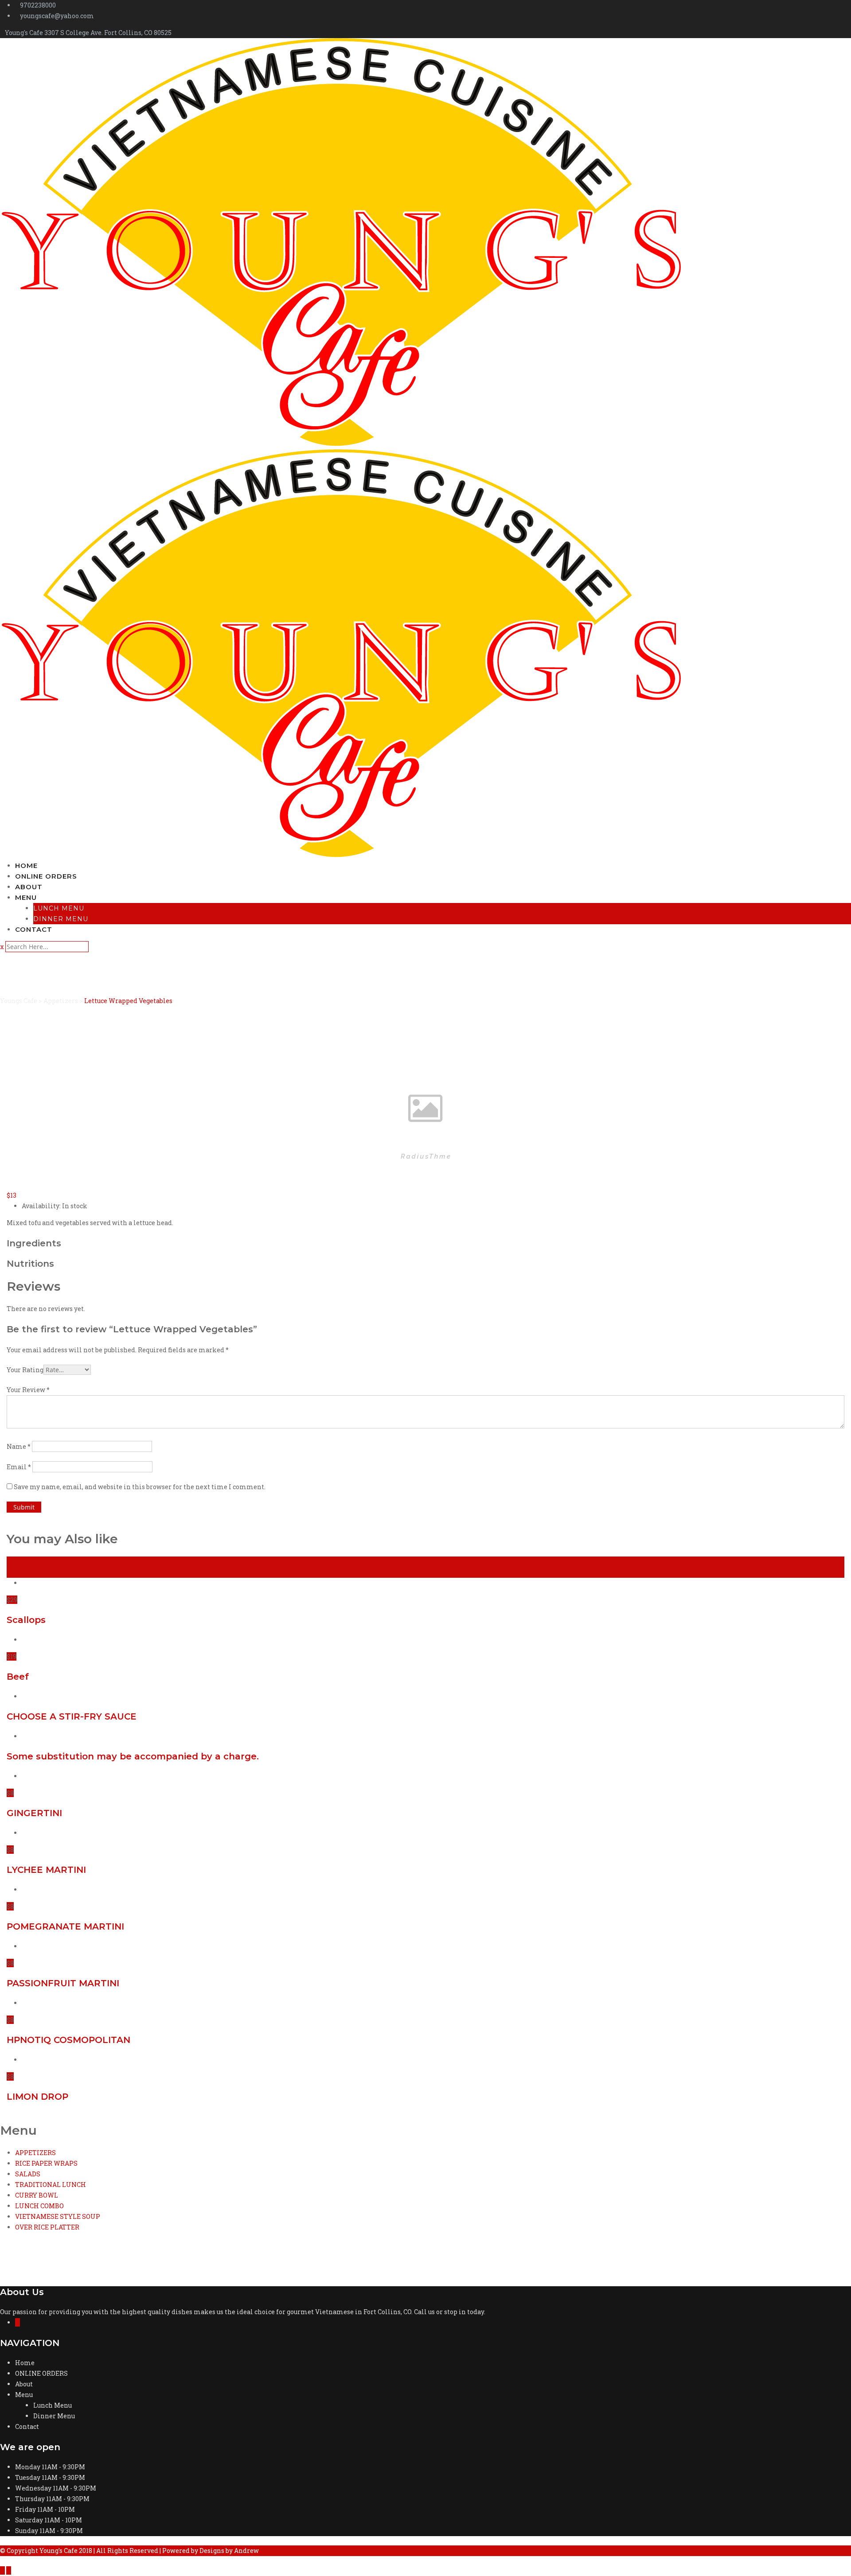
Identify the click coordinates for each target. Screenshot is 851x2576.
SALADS (28, 2174)
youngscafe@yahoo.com (57, 16)
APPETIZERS (35, 2153)
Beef (18, 1677)
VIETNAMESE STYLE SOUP (58, 2216)
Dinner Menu (61, 919)
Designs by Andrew (229, 2551)
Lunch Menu (59, 908)
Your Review (28, 1390)
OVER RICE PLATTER (47, 2227)
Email (19, 1467)
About (29, 887)
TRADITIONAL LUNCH (51, 2185)
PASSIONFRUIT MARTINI (63, 1983)
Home (26, 866)
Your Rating (25, 1370)
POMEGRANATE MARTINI (65, 1926)
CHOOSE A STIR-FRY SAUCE (72, 1716)
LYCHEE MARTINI (46, 1870)
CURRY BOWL (37, 2195)
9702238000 (38, 5)
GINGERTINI (34, 1813)
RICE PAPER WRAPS (46, 2163)
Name (19, 1446)
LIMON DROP (37, 2097)
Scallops (26, 1620)
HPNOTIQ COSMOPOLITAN (68, 2040)
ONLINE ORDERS (46, 876)
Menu (26, 897)
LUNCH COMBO (39, 2206)
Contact (34, 929)
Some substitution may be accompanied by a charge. (133, 1756)
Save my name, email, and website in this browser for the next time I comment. (140, 1487)
